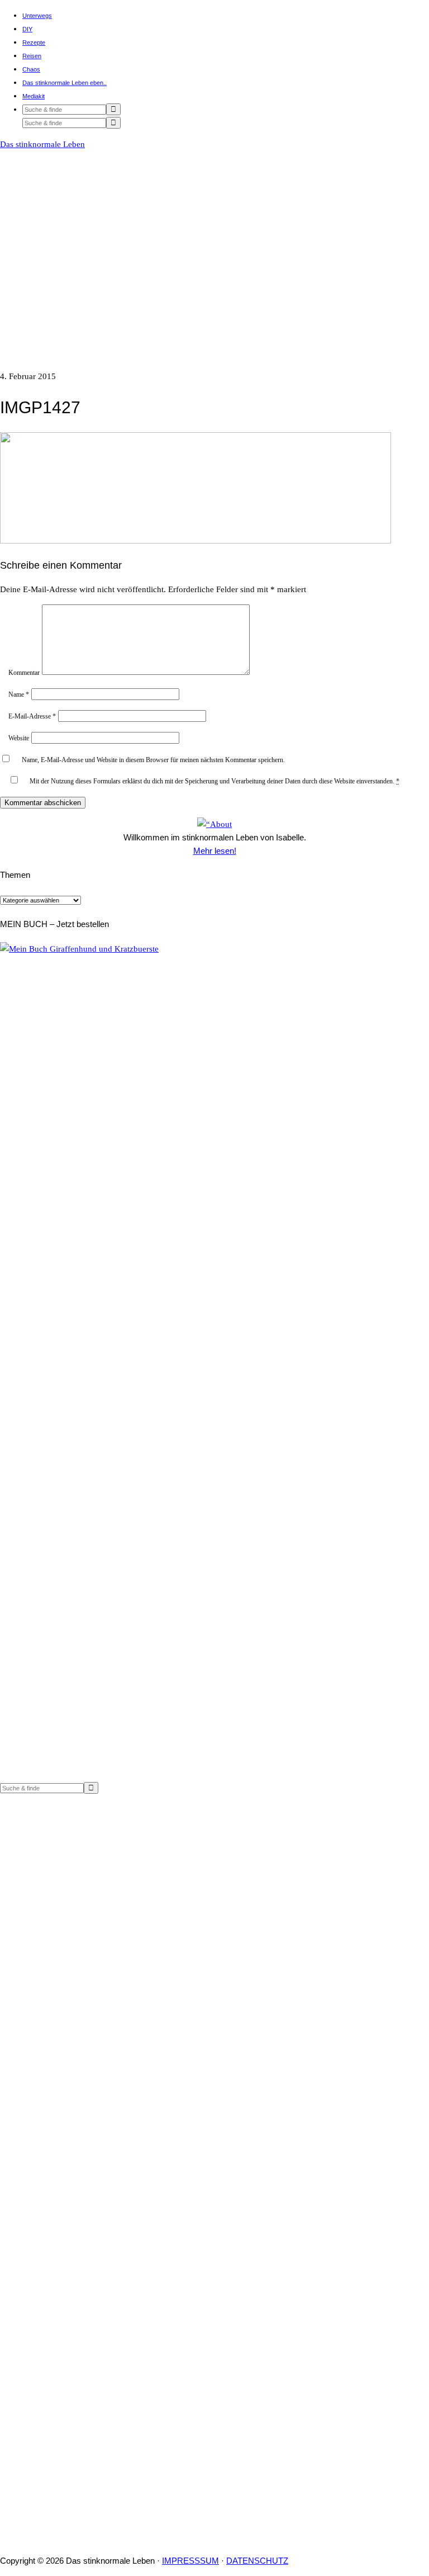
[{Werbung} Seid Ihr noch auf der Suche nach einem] (107, 1922)
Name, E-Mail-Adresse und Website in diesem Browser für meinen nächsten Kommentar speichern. (153, 760)
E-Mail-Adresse (32, 716)
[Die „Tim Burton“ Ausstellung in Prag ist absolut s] (322, 2338)
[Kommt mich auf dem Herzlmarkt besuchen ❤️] (322, 1808)
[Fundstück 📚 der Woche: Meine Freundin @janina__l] (107, 2137)
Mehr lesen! (215, 851)
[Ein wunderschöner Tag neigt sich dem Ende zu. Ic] (322, 2492)
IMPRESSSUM (190, 2561)
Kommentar (24, 673)
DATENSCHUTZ (257, 2561)
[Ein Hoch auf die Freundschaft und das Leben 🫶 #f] (107, 2465)
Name (19, 694)
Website (19, 738)
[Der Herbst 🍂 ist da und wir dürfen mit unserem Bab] (322, 2090)
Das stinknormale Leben (42, 144)
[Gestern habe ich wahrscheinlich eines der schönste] (107, 2324)
